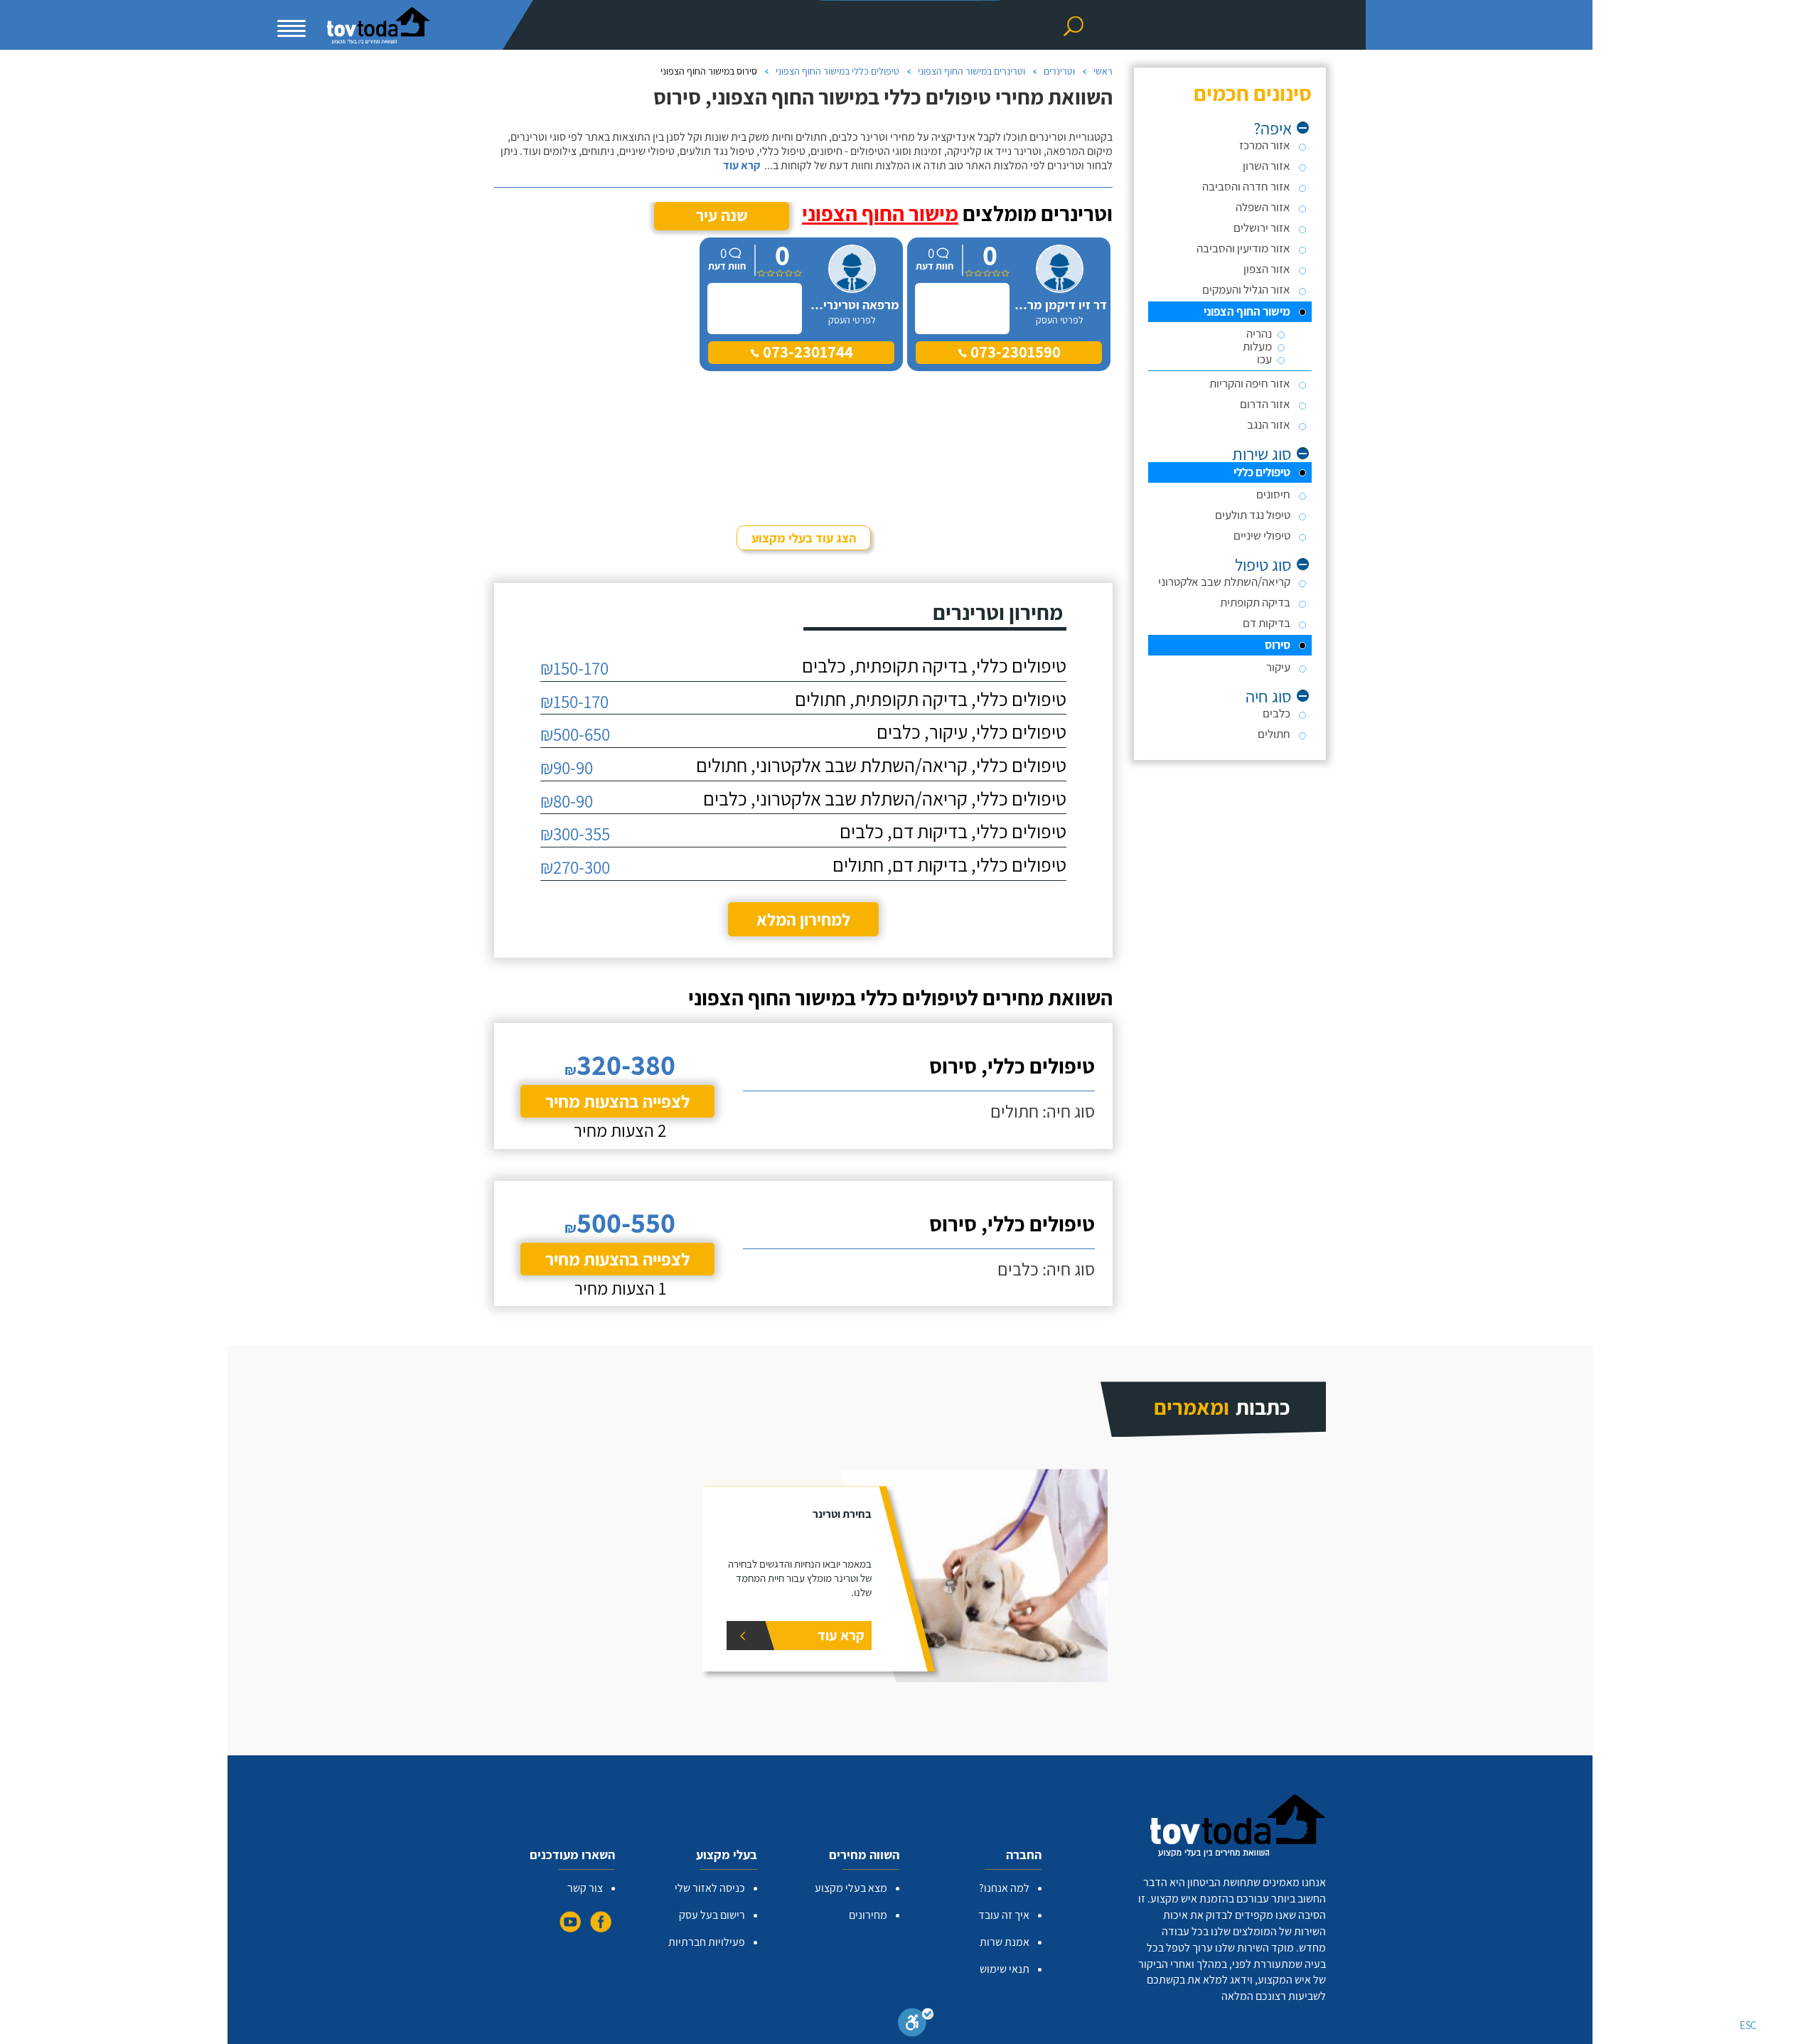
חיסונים (1273, 494)
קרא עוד (742, 166)
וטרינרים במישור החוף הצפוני (971, 71)
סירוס (1278, 645)
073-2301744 (806, 352)
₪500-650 (575, 734)
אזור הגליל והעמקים (1246, 289)
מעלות (1257, 347)
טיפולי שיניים (1262, 535)
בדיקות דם (1267, 623)
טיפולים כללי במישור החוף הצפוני (837, 71)
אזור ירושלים (1262, 228)
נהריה (1259, 334)
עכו (1264, 359)
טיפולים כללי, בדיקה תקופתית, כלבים (934, 666)
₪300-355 (575, 834)
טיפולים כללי (1262, 472)
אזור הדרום (1265, 404)
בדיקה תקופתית (1255, 602)
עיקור (1278, 667)
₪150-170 (574, 668)
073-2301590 (1014, 352)
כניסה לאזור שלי (710, 1888)
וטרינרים (1059, 71)
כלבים (1276, 713)
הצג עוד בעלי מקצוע (804, 538)
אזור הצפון (1267, 269)
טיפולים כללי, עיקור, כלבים (971, 732)
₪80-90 (567, 801)
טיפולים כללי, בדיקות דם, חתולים (949, 865)
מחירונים (868, 1915)
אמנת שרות (1005, 1942)
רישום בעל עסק (712, 1915)
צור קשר (585, 1888)
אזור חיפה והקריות (1250, 383)
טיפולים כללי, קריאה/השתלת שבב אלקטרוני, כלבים (885, 799)
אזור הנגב (1269, 424)
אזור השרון (1267, 166)
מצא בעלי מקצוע (851, 1888)
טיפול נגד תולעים (1253, 515)
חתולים (1274, 734)
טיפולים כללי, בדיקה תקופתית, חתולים (931, 699)
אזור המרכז (1265, 145)
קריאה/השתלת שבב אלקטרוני (1224, 582)
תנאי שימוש (1005, 1969)
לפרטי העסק (1060, 320)
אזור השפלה (1263, 207)
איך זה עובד (1004, 1915)
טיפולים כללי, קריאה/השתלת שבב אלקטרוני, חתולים (881, 765)
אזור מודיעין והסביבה (1243, 248)
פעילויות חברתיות (707, 1942)
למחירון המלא (803, 919)
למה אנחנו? (1004, 1888)
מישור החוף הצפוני (1247, 311)
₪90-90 (567, 767)
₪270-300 (575, 867)
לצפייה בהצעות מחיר (617, 1101)
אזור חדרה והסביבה (1246, 186)
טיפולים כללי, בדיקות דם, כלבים (953, 831)
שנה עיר (722, 215)
